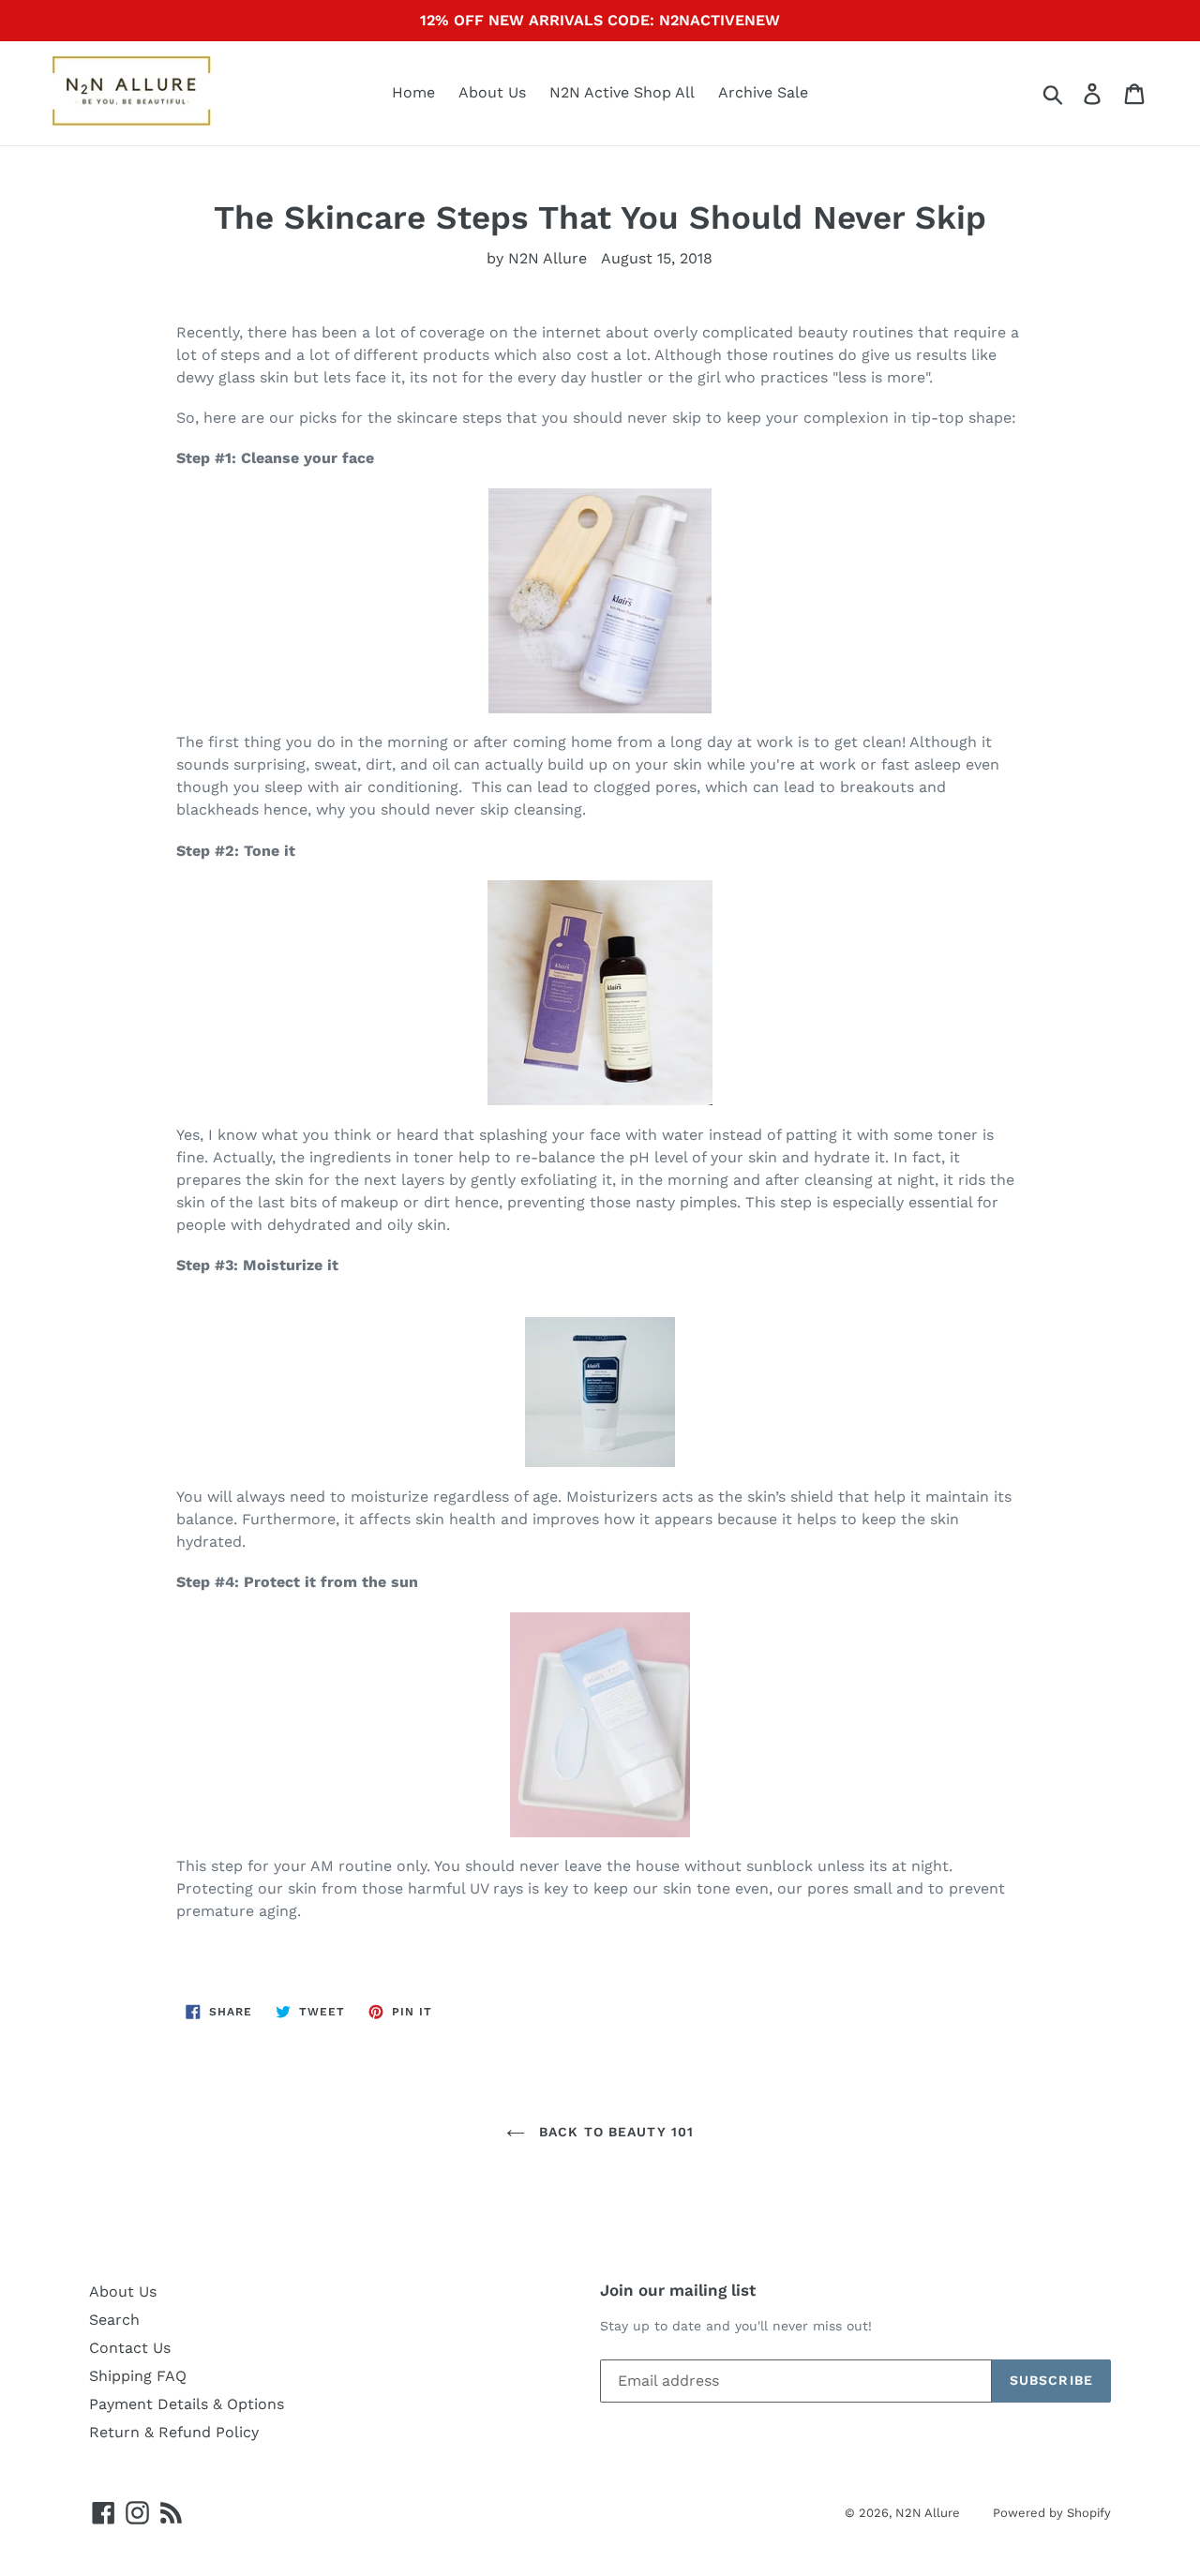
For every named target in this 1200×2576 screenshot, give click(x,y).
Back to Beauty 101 (614, 2132)
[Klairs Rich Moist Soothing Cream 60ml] (600, 1392)
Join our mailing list (678, 2290)
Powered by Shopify (1052, 2513)
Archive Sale (763, 92)
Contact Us (130, 2348)
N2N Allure (928, 2513)
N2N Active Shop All (622, 92)
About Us (492, 92)
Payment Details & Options (187, 2404)
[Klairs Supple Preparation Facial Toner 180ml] (600, 993)
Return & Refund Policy (174, 2432)
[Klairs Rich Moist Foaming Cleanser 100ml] (600, 601)
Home (413, 92)
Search (114, 2320)
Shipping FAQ (138, 2376)
